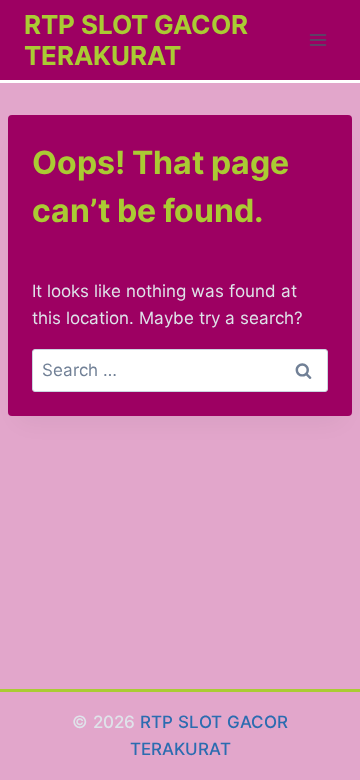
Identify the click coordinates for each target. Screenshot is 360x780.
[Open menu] (317, 39)
